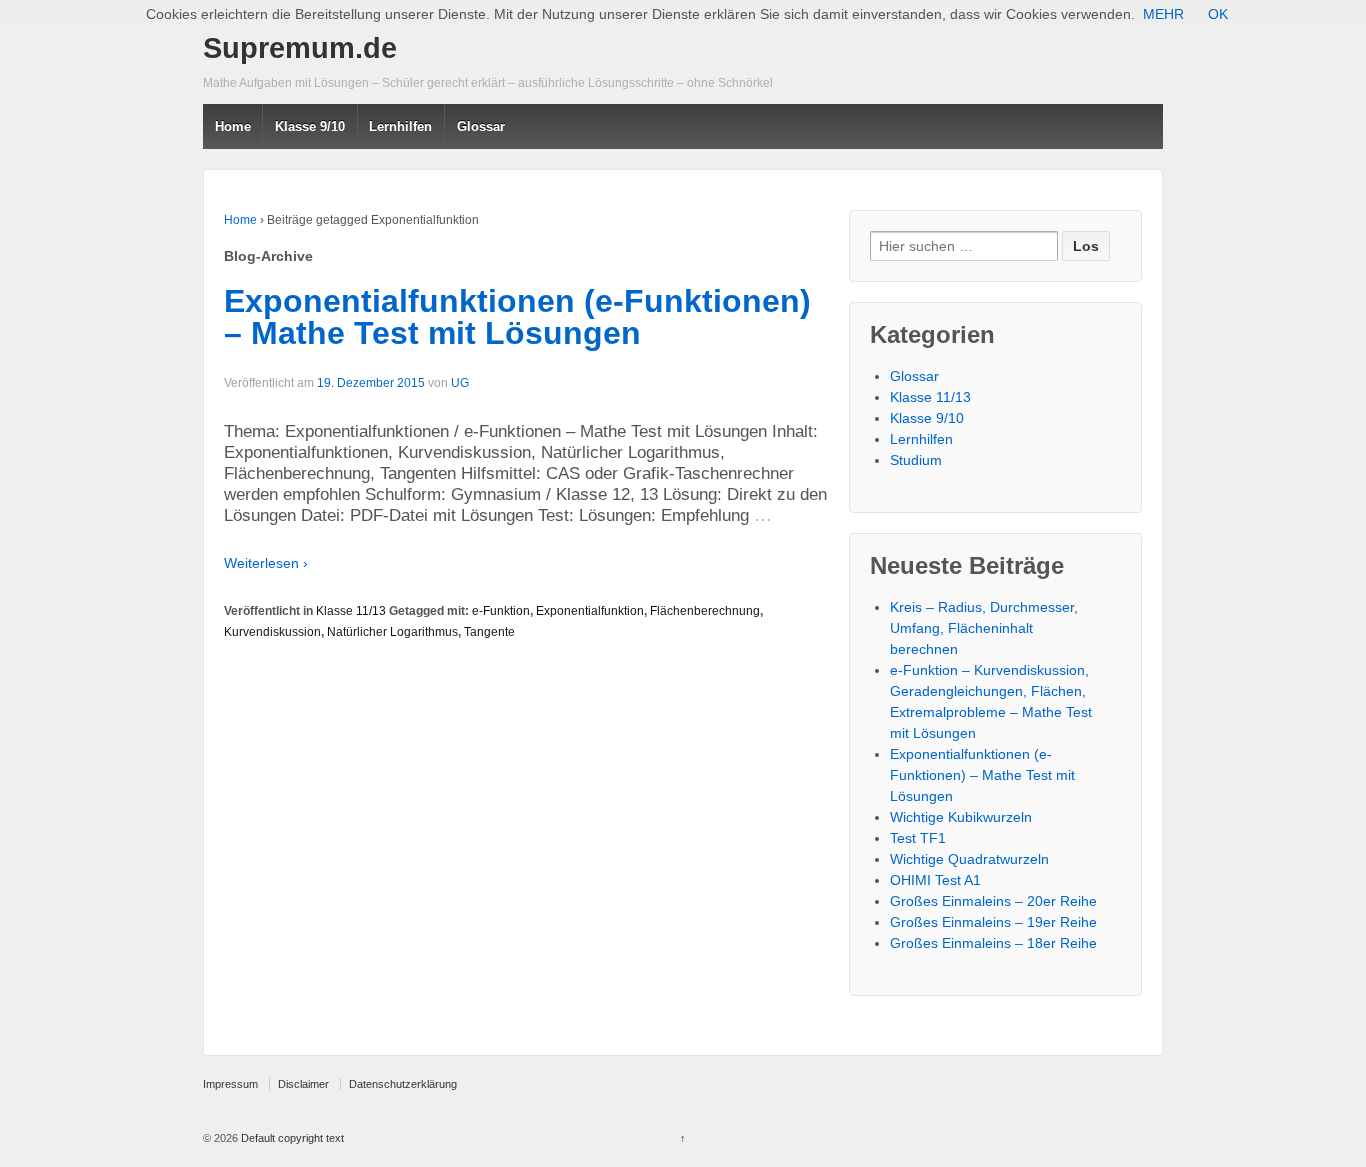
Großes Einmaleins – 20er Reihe (993, 901)
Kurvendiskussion (272, 632)
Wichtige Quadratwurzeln (969, 859)
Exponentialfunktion (590, 611)
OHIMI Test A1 (935, 880)
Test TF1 (918, 838)
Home (233, 126)
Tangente (489, 632)
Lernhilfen (921, 439)
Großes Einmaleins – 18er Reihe (993, 943)
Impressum (230, 1084)
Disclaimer (303, 1084)
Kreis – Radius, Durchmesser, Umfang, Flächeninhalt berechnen (984, 628)
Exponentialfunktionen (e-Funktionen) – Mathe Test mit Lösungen (517, 317)
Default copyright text (291, 1138)
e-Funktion (501, 611)
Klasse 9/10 (310, 126)
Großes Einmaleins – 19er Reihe (993, 922)
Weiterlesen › (266, 563)
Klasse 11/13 (351, 611)
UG (460, 383)
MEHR (1163, 14)
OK (1218, 14)
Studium (916, 460)
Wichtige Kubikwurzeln (961, 817)
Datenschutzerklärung (403, 1084)
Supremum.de (300, 48)
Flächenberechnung (705, 611)
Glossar (481, 126)
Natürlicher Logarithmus (392, 632)
